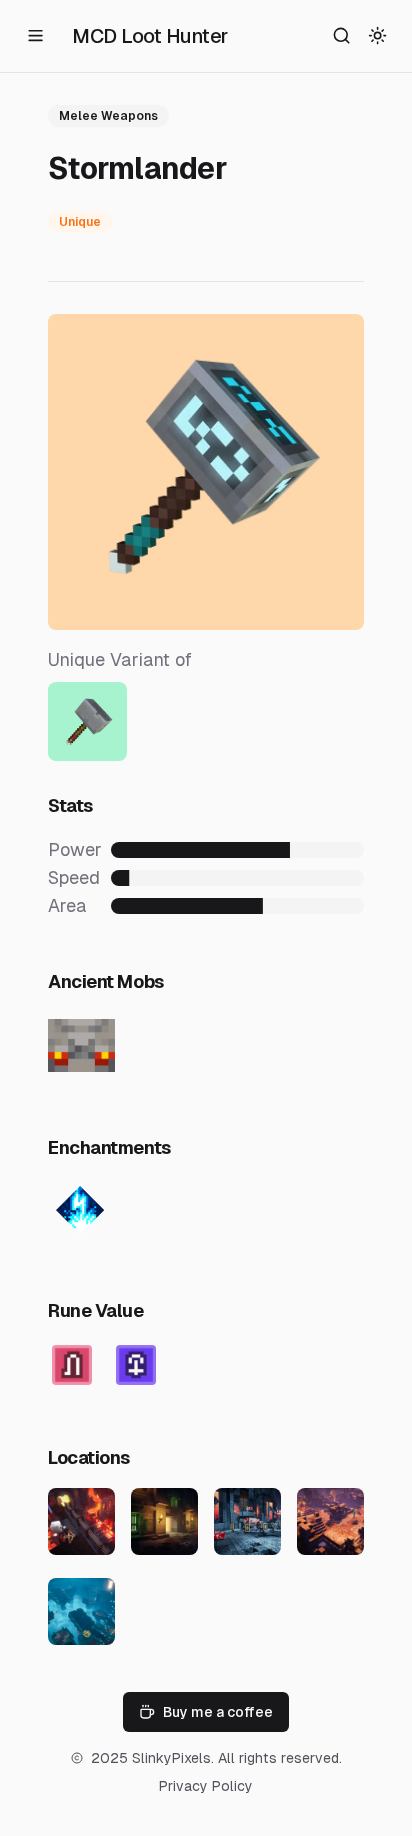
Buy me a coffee (218, 1712)
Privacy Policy (206, 1786)
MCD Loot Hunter (150, 36)
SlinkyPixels (171, 1758)
